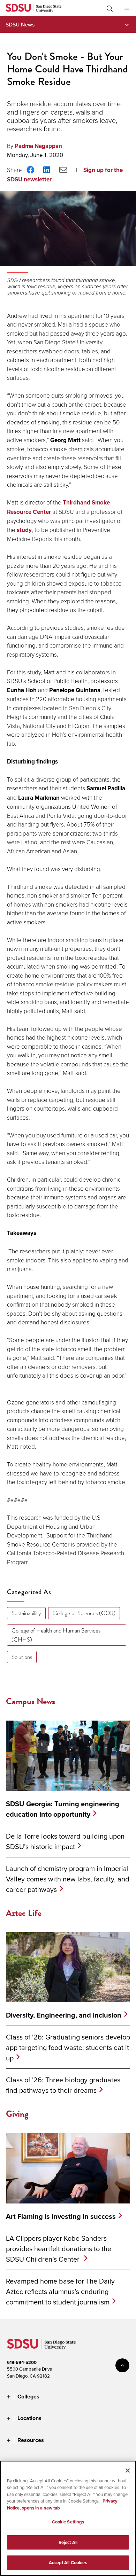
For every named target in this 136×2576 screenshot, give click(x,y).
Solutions (22, 1657)
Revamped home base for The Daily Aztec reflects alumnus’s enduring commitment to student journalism (60, 2291)
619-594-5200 (22, 2362)
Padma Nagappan (38, 146)
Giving (17, 2114)
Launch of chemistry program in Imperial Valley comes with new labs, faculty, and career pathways (68, 1879)
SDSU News (20, 24)
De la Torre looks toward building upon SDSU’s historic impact (65, 1841)
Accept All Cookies (68, 2563)
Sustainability (26, 1613)
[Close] (128, 2471)
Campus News (31, 1701)
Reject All (68, 2542)
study (24, 530)
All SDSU (127, 8)
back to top (122, 2365)
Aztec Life (24, 1913)
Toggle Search (109, 8)
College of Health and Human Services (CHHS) (56, 1635)
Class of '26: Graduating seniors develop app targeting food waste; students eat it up (68, 2047)
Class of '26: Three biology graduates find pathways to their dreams (63, 2085)
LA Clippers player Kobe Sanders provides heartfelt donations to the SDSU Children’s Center (59, 2249)
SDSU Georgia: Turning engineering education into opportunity (63, 1809)
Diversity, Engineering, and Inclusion (64, 2015)
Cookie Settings (68, 2522)
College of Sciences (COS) (84, 1613)
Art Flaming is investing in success (61, 2216)
